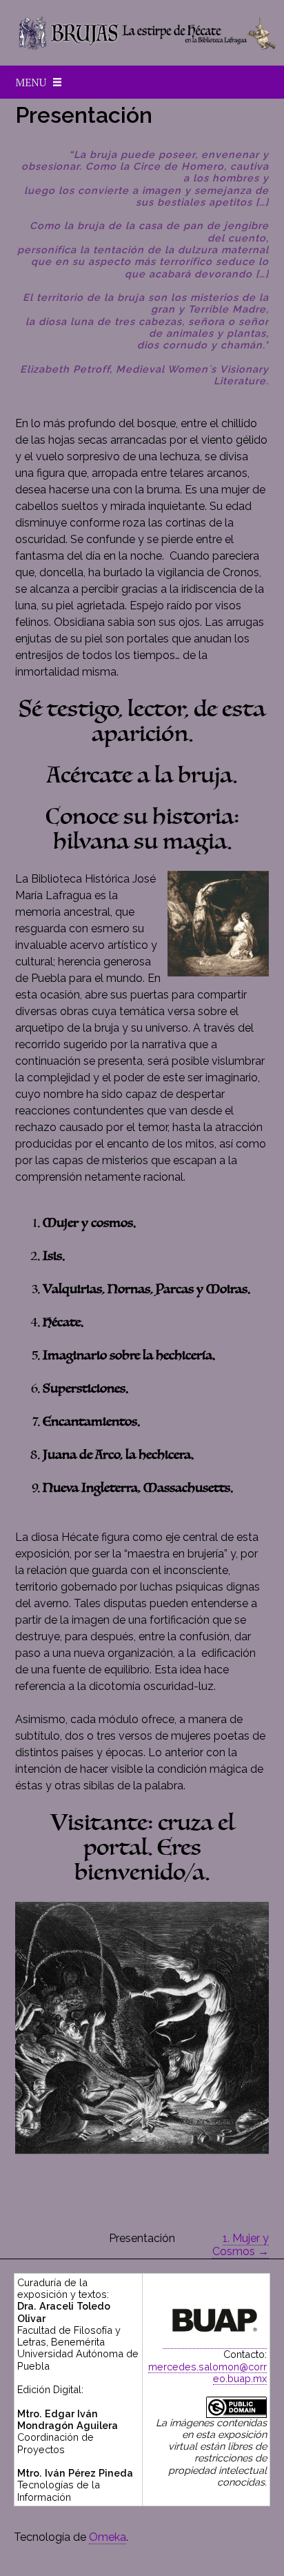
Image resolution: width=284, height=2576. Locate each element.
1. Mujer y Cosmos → (241, 2245)
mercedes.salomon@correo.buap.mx (207, 2372)
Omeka (108, 2537)
